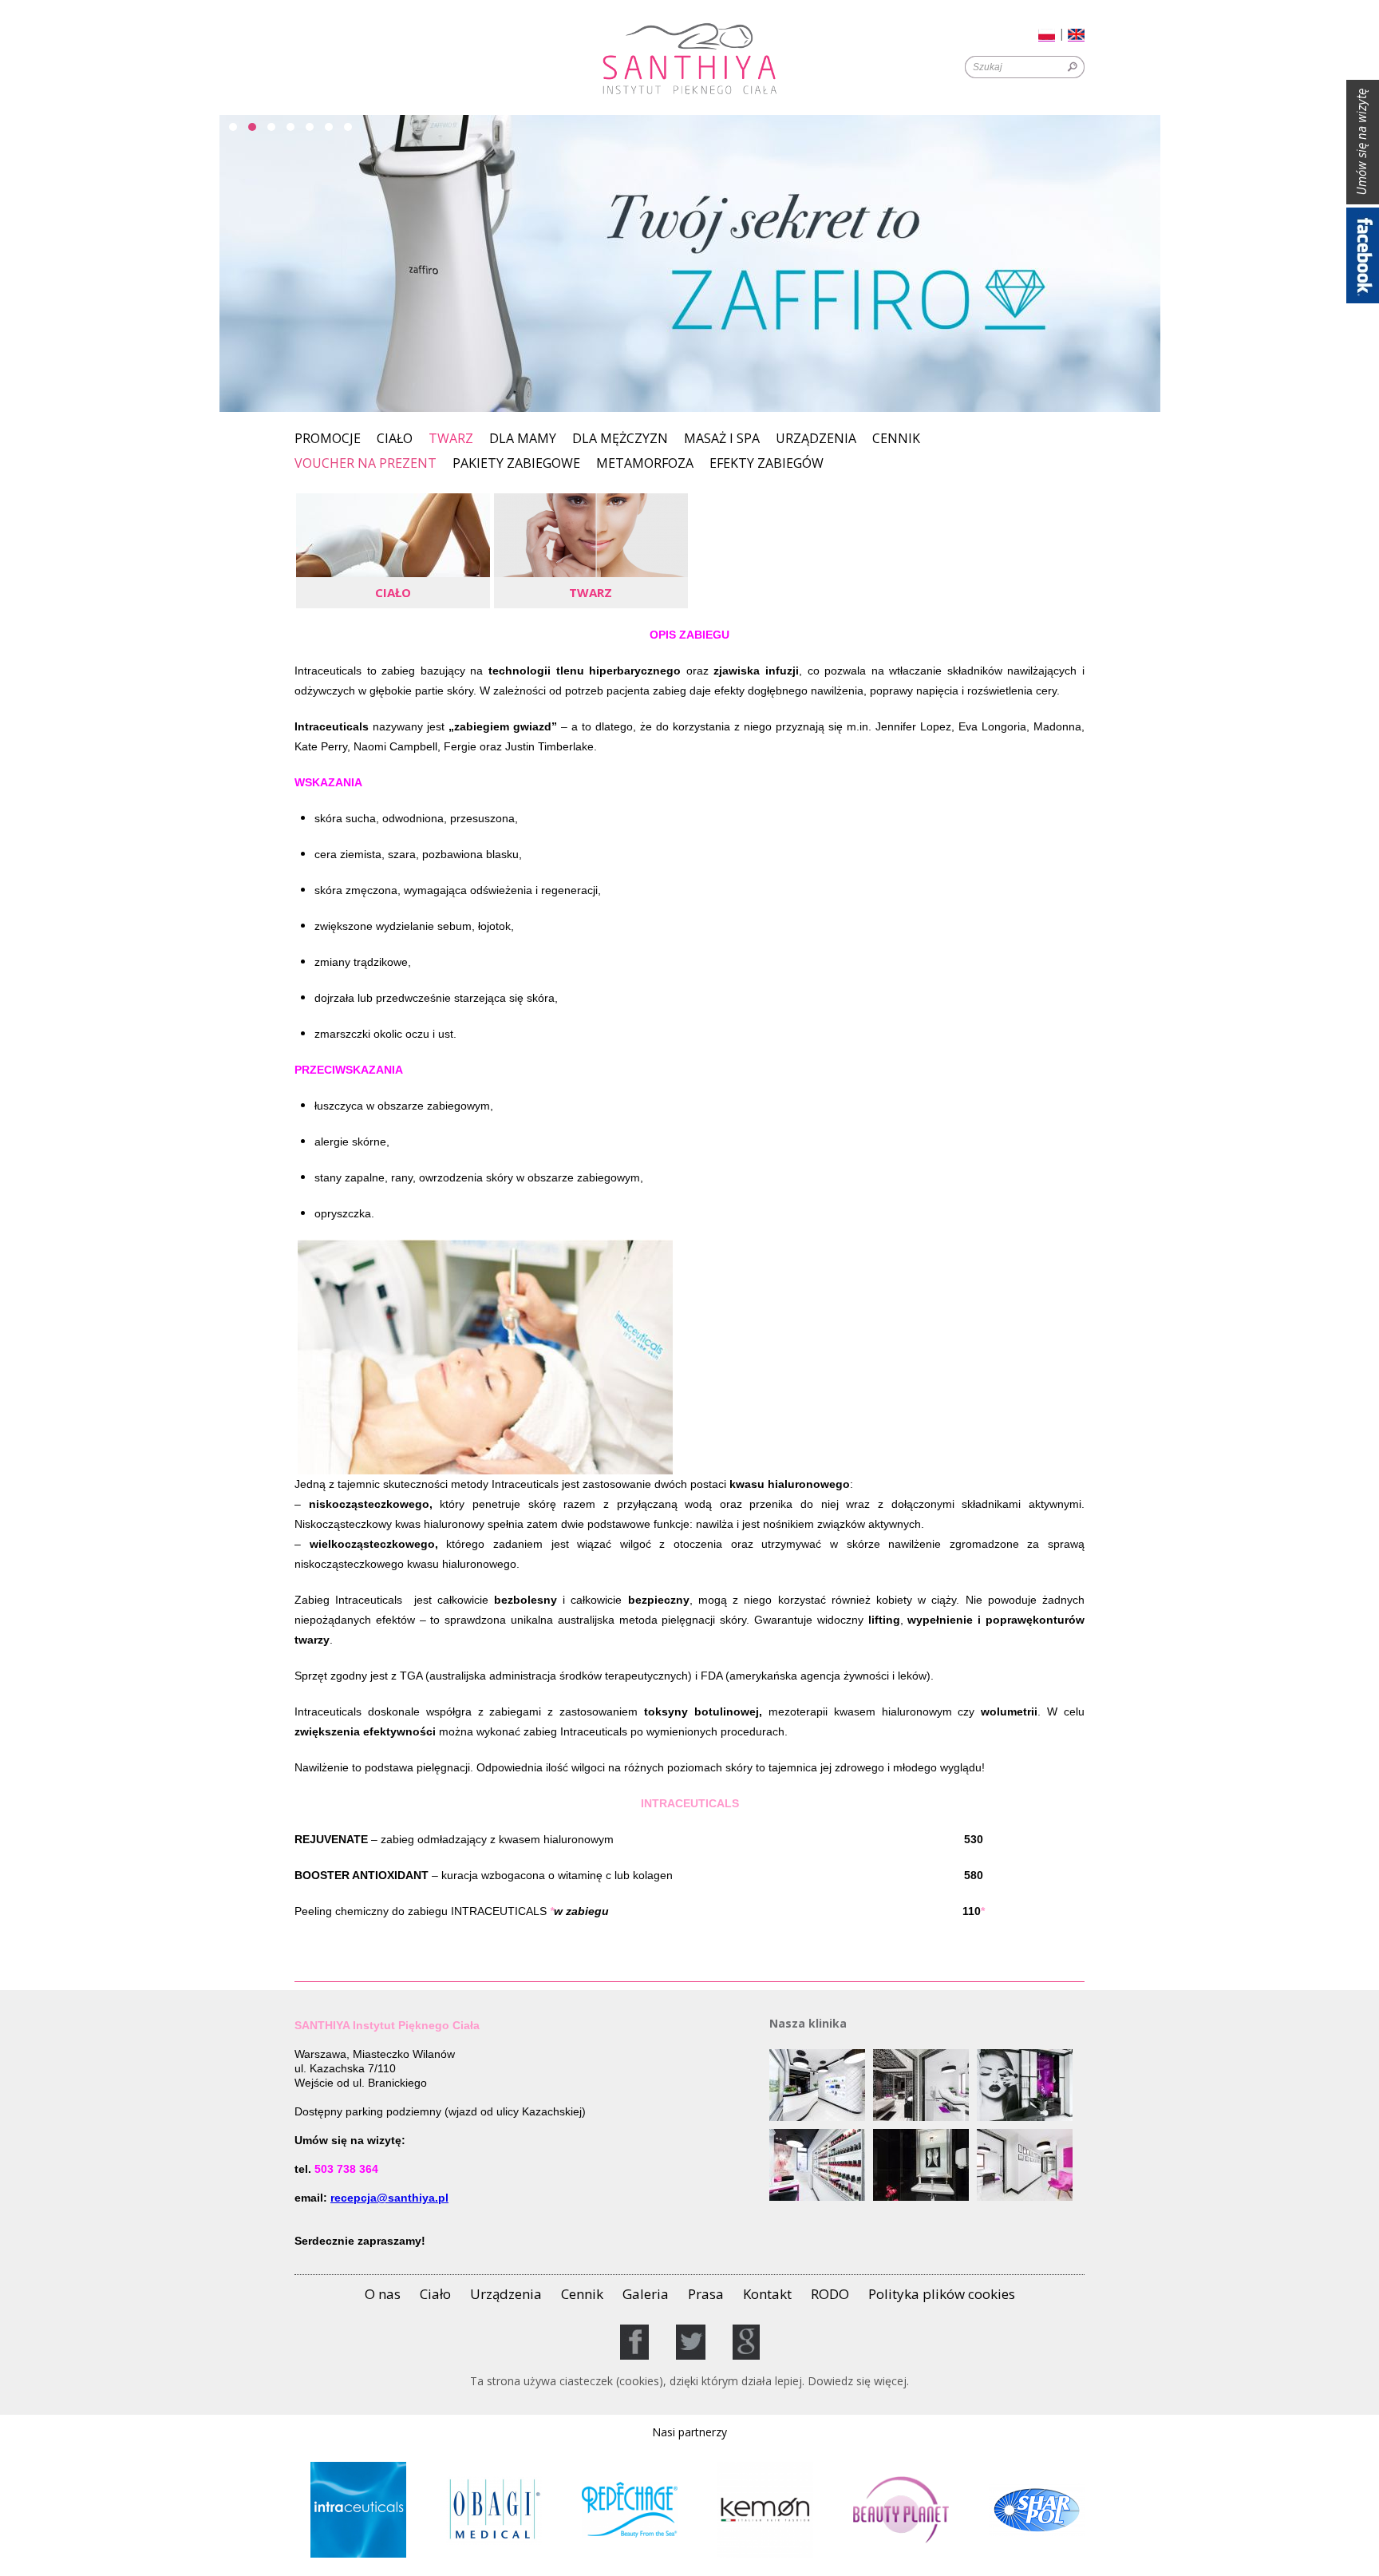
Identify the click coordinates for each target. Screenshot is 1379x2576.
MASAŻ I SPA (722, 439)
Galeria (646, 2294)
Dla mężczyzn (620, 439)
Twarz (451, 438)
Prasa (706, 2294)
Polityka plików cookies (942, 2294)
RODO (830, 2294)
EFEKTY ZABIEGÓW (767, 464)
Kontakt (767, 2294)
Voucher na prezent (365, 464)
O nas (383, 2294)
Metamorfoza (645, 464)
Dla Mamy (523, 439)
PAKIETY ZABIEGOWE (516, 464)
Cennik (896, 439)
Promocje (328, 439)
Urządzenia (816, 439)
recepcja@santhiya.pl (389, 2198)
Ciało (395, 439)
